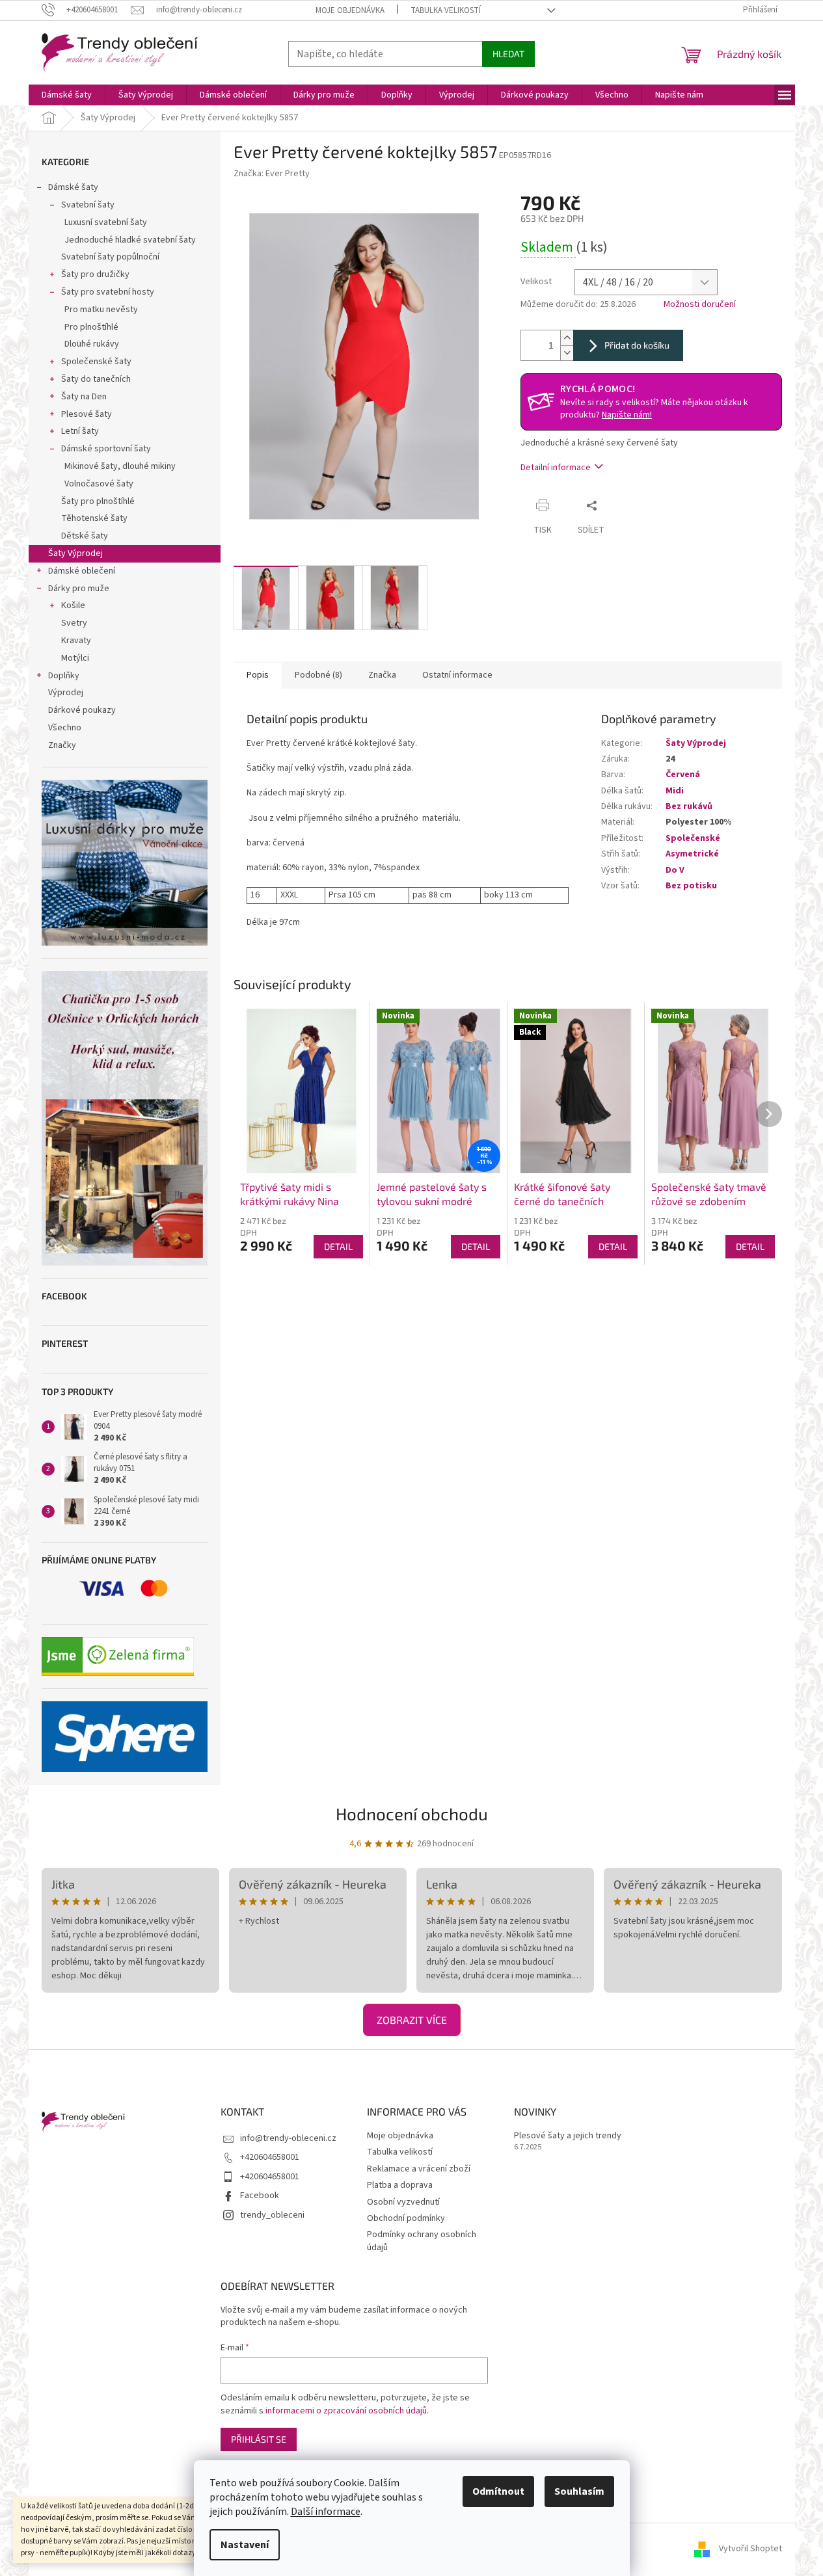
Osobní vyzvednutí (403, 2202)
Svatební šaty (88, 205)
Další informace (326, 2512)
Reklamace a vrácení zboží (419, 2169)
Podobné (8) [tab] (318, 675)
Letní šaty (80, 431)
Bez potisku (691, 886)
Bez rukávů (689, 806)
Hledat (508, 54)
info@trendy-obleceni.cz (288, 2138)
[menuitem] (67, 95)
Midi (675, 791)
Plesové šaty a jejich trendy (568, 2136)
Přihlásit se (259, 2439)
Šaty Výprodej (75, 553)
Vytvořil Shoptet (750, 2549)
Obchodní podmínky (406, 2218)
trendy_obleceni (272, 2215)
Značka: (272, 174)
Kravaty (76, 641)
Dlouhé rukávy (92, 344)
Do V (675, 870)
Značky (62, 745)
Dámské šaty (73, 187)
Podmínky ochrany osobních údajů (422, 2241)
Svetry (74, 623)
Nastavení (245, 2545)
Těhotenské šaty (94, 518)
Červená (683, 775)
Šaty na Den (84, 397)
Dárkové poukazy (82, 710)
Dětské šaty (85, 536)
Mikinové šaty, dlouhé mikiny (120, 466)
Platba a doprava (400, 2185)
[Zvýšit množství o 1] (567, 338)
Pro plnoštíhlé (91, 327)
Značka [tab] (382, 675)
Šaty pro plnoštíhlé (98, 501)
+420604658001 (270, 2157)
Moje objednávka (350, 10)
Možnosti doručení (700, 305)
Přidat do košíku (637, 345)
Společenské (693, 838)
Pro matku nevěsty (101, 310)
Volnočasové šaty (99, 484)
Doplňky (64, 676)
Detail (338, 1246)
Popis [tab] (258, 675)
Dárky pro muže (79, 589)
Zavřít (628, 505)
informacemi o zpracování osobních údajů (346, 2411)
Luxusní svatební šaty (106, 222)
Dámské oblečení (82, 571)
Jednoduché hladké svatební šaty (130, 240)
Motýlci (75, 658)
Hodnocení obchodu (412, 1813)
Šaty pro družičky (95, 274)
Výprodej (66, 693)
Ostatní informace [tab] (457, 675)
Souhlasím (579, 2491)
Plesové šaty (87, 414)
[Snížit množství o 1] (567, 353)
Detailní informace (556, 468)
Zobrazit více (412, 2020)
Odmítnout (498, 2491)
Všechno (65, 728)
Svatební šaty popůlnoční (110, 257)
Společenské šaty (96, 362)
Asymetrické (692, 854)
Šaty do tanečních (96, 379)
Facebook (260, 2196)
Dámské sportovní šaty (106, 449)
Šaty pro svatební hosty (108, 292)
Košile (73, 605)
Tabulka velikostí (446, 10)
